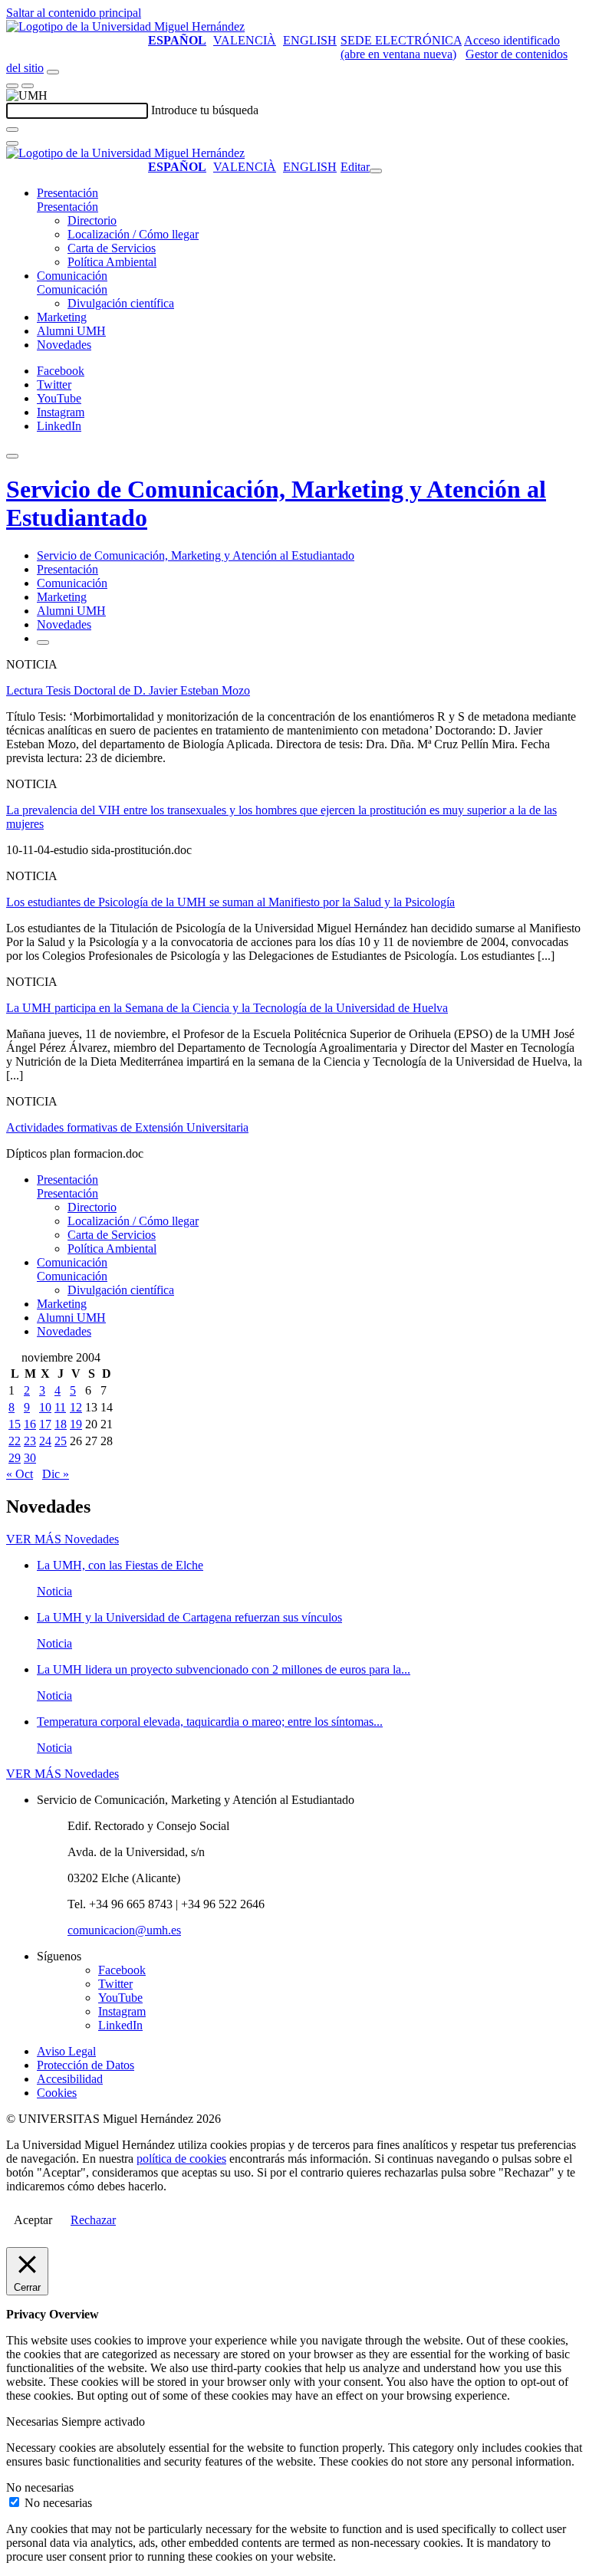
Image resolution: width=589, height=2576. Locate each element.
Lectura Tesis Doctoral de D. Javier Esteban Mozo (128, 690)
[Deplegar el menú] (43, 642)
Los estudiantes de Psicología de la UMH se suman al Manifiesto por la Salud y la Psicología (230, 902)
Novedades (64, 345)
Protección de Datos (86, 2065)
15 (15, 1424)
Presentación (67, 193)
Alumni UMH (71, 331)
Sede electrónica (401, 40)
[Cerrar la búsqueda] (12, 143)
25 (61, 1441)
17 (45, 1424)
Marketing (62, 317)
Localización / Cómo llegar (133, 234)
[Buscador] (53, 72)
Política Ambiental (112, 262)
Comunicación (72, 276)
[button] (67, 207)
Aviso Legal (66, 2051)
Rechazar (93, 2220)
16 (30, 1424)
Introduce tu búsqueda (205, 110)
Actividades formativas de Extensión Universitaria (127, 1127)
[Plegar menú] (376, 171)
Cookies (57, 2093)
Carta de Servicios (112, 248)
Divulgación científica (121, 303)
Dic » (56, 1474)
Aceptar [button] (33, 2220)
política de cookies (181, 2159)
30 (30, 1458)
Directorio (92, 220)
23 (30, 1441)
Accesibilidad (70, 2079)
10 (45, 1407)
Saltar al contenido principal (74, 13)
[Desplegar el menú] (28, 86)
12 (76, 1407)
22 (15, 1441)
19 (76, 1424)
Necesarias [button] (34, 2422)
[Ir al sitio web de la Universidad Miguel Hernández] (125, 26)
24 (45, 1441)
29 (15, 1458)
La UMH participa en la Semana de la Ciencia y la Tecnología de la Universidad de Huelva (227, 1008)
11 (60, 1407)
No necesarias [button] (40, 2487)
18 (61, 1424)
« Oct (20, 1474)
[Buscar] (12, 130)
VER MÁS (63, 1539)
